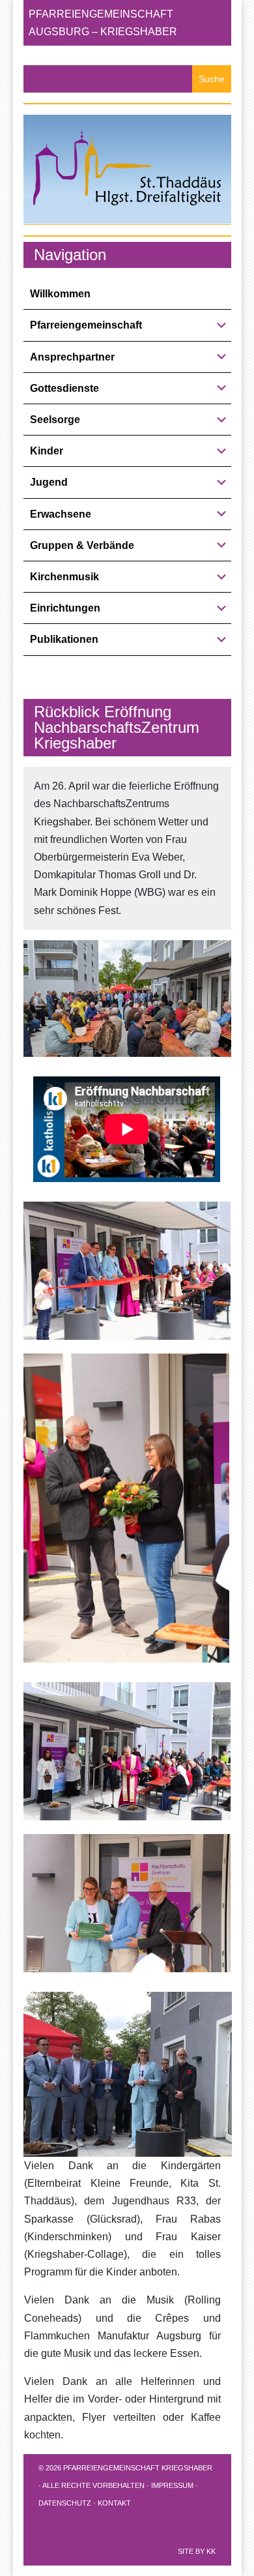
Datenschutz (65, 2503)
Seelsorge (55, 420)
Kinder (47, 451)
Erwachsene (61, 514)
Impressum (172, 2485)
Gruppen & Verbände (82, 545)
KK (211, 2551)
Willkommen (60, 294)
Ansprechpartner (72, 357)
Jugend (49, 482)
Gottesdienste (64, 388)
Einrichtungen (65, 608)
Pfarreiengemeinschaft (86, 325)
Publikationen (64, 639)
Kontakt (114, 2503)
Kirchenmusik (64, 577)
